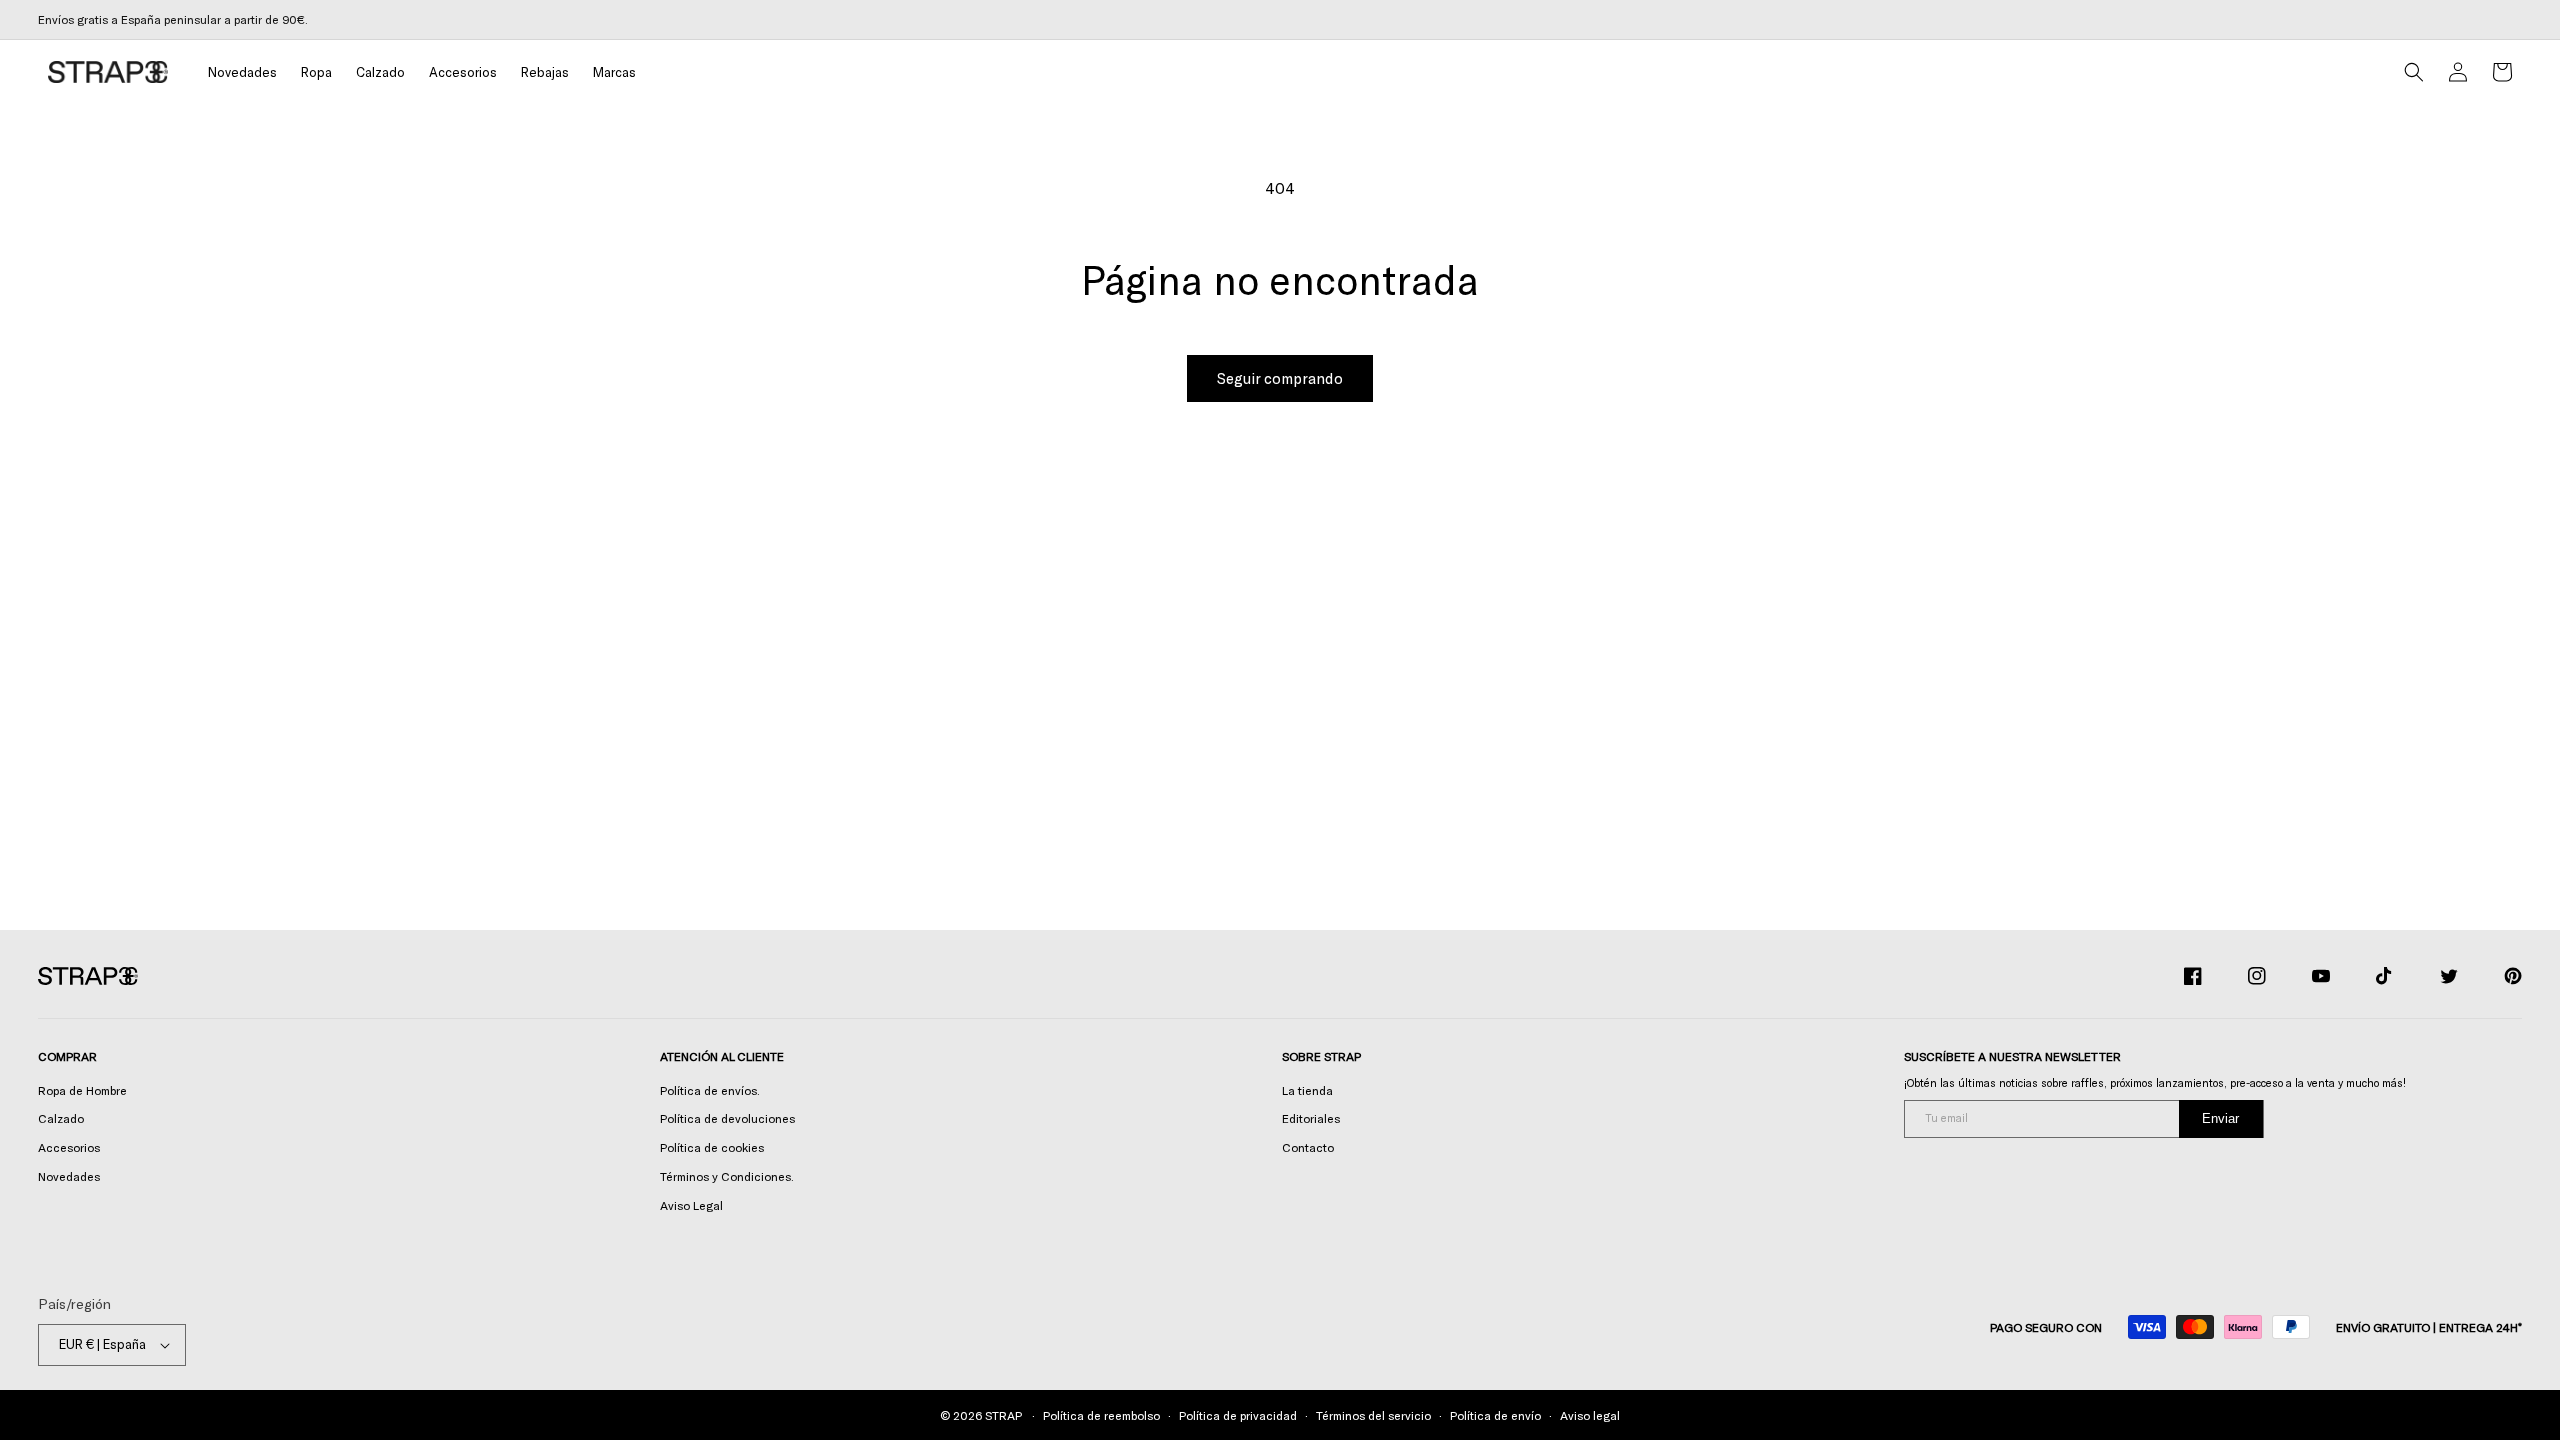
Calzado (61, 1118)
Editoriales (1311, 1118)
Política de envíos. (710, 1090)
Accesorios (69, 1147)
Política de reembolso (1101, 1415)
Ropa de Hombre (82, 1090)
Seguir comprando (1280, 378)
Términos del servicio (1373, 1415)
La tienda (1307, 1090)
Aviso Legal (691, 1205)
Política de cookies (712, 1147)
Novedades (69, 1176)
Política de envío (1495, 1415)
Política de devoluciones (727, 1118)
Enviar (2220, 1118)
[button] (316, 72)
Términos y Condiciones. (727, 1176)
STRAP (1003, 1415)
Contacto (1308, 1147)
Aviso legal (1590, 1415)
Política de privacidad (1238, 1415)
